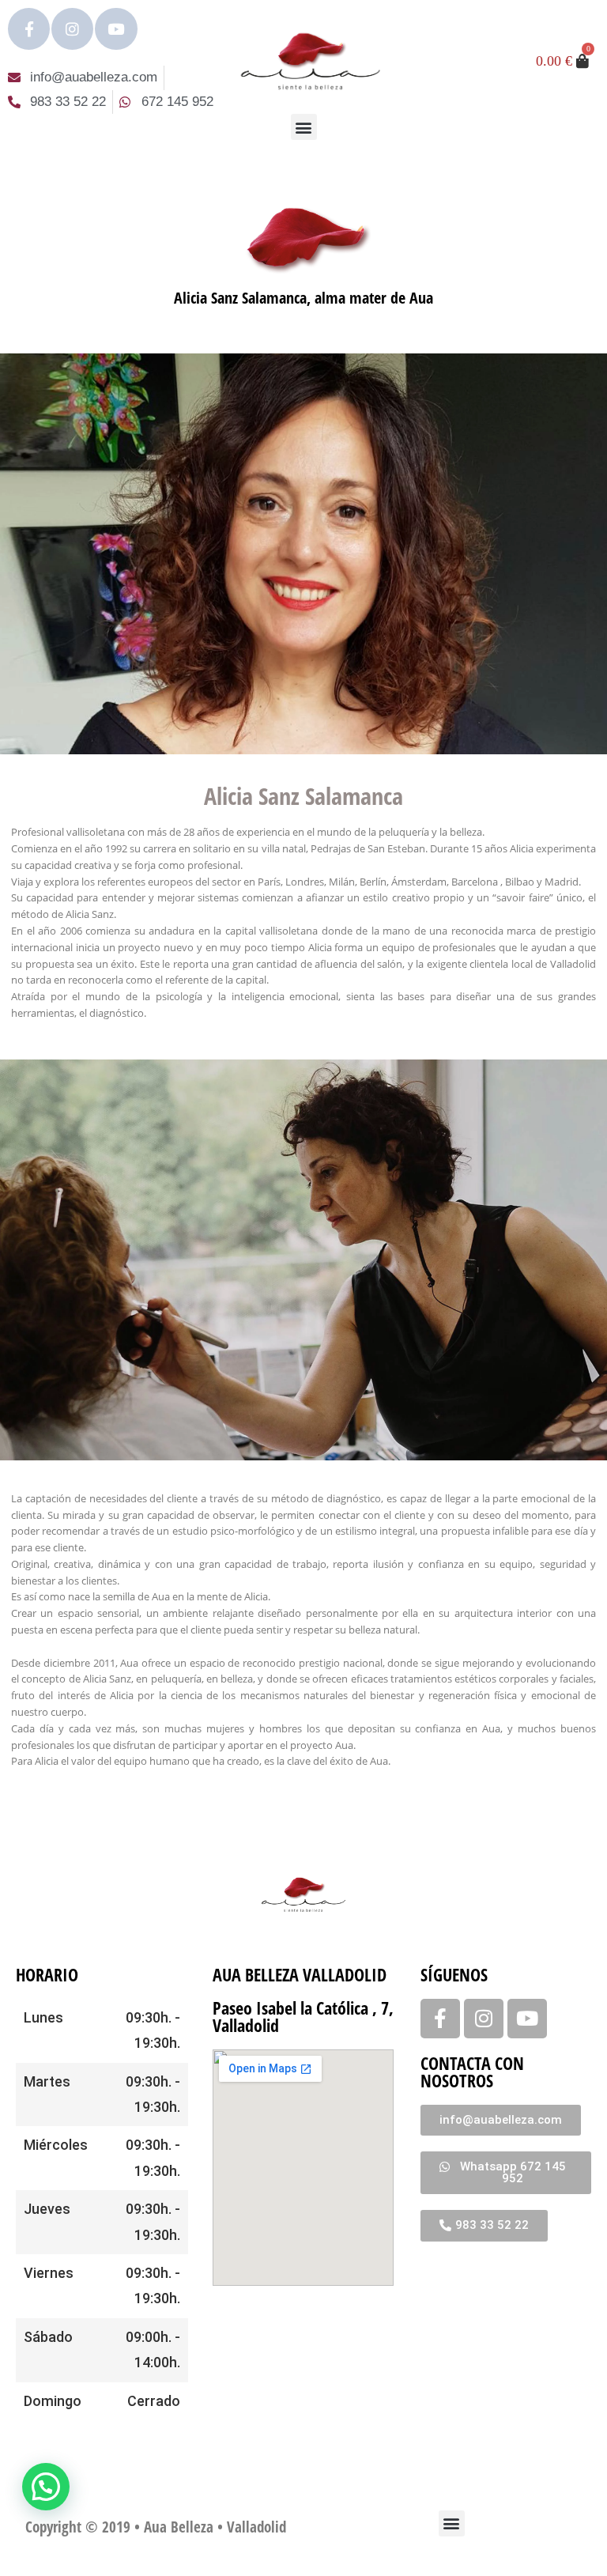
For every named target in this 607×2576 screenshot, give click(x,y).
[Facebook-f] (29, 29)
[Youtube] (116, 29)
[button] (304, 127)
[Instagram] (72, 29)
